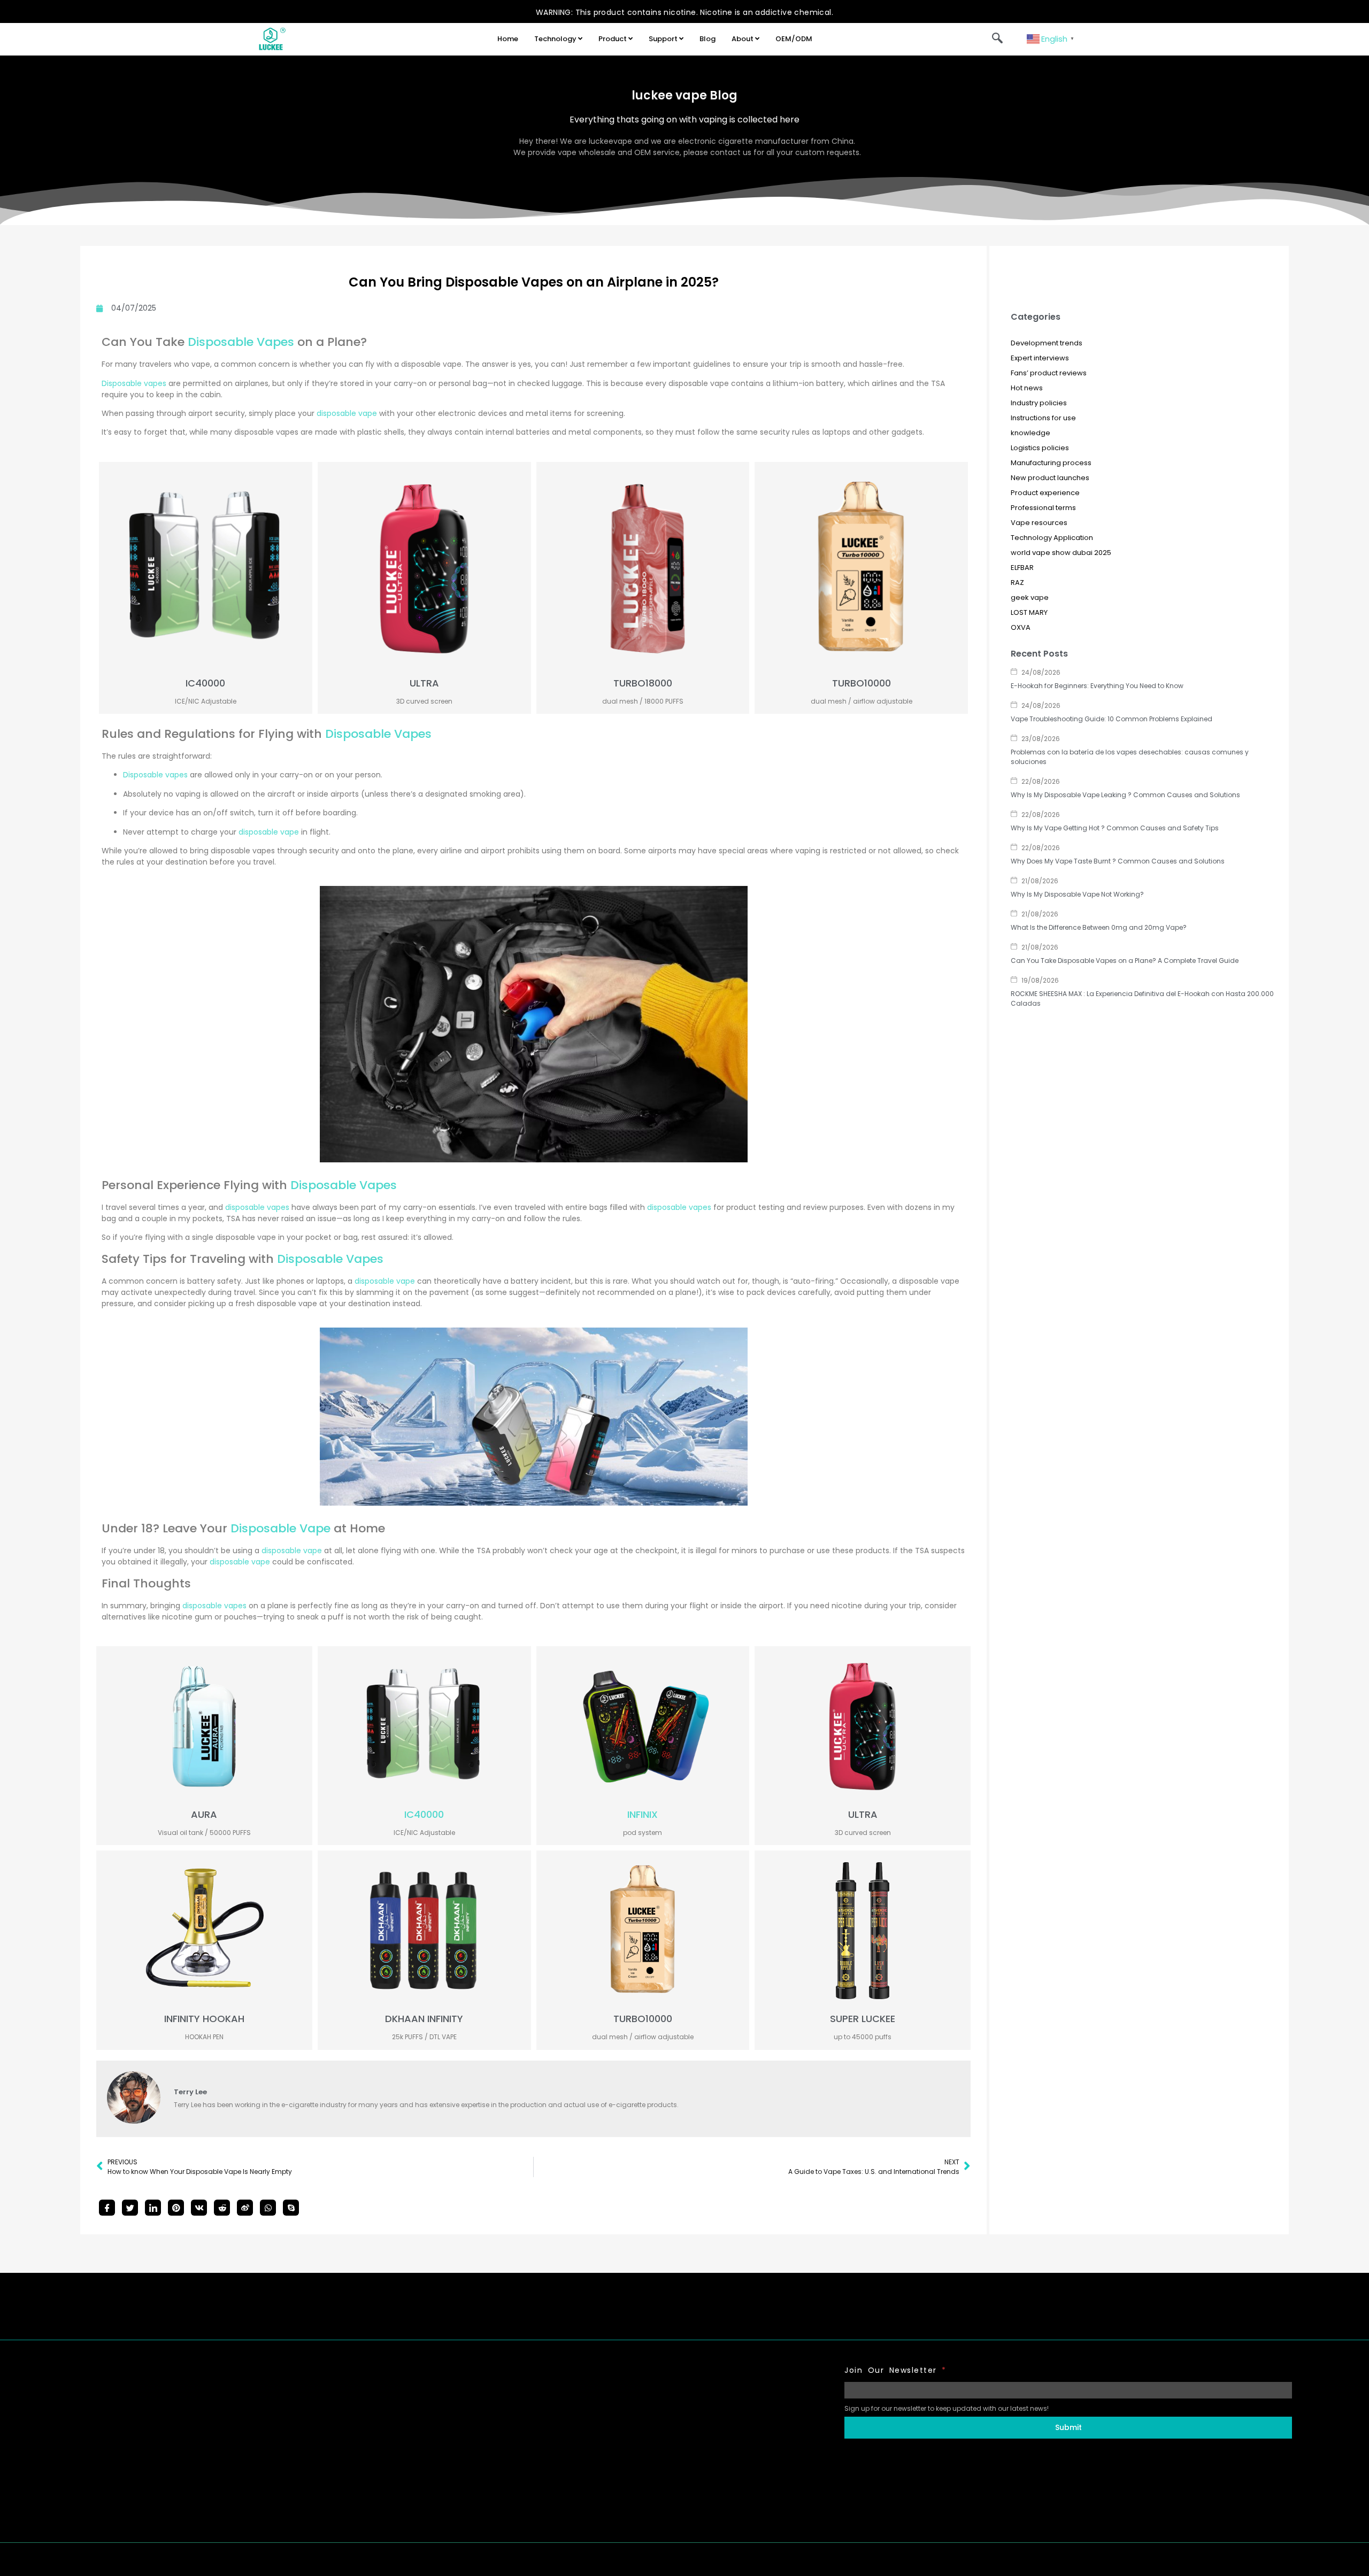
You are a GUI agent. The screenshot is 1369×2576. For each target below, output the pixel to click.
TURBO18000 (643, 683)
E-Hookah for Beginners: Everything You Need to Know (1097, 686)
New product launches (1050, 478)
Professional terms (1043, 508)
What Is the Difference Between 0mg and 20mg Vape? (1099, 927)
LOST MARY (1029, 612)
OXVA (1021, 627)
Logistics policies (1040, 448)
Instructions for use (1043, 418)
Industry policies (1039, 403)
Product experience (1045, 493)
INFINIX (643, 1814)
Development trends (1047, 343)
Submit (1068, 2427)
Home (508, 39)
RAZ (1017, 583)
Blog (707, 39)
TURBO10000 (862, 683)
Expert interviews (1040, 358)
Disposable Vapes (241, 342)
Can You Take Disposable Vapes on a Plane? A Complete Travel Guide (1125, 961)
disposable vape (347, 413)
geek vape (1030, 597)
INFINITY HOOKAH (204, 2019)
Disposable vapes (134, 383)
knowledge (1030, 433)
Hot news (1027, 388)
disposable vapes (257, 1207)
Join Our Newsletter (895, 2370)
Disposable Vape (280, 1528)
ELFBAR (1022, 568)
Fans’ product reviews (1049, 373)
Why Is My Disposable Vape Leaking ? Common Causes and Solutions (1125, 795)
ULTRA (424, 683)
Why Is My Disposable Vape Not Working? (1077, 894)
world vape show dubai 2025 (1061, 553)
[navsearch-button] (997, 39)
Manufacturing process (1051, 463)
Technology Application (1052, 538)
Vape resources (1039, 523)
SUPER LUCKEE (863, 2019)
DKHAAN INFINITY (424, 2019)
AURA (204, 1814)
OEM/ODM (794, 39)
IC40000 (205, 683)
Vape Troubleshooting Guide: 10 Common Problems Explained (1112, 719)
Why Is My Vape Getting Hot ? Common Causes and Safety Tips (1115, 828)
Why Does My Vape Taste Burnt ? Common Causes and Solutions (1118, 861)
